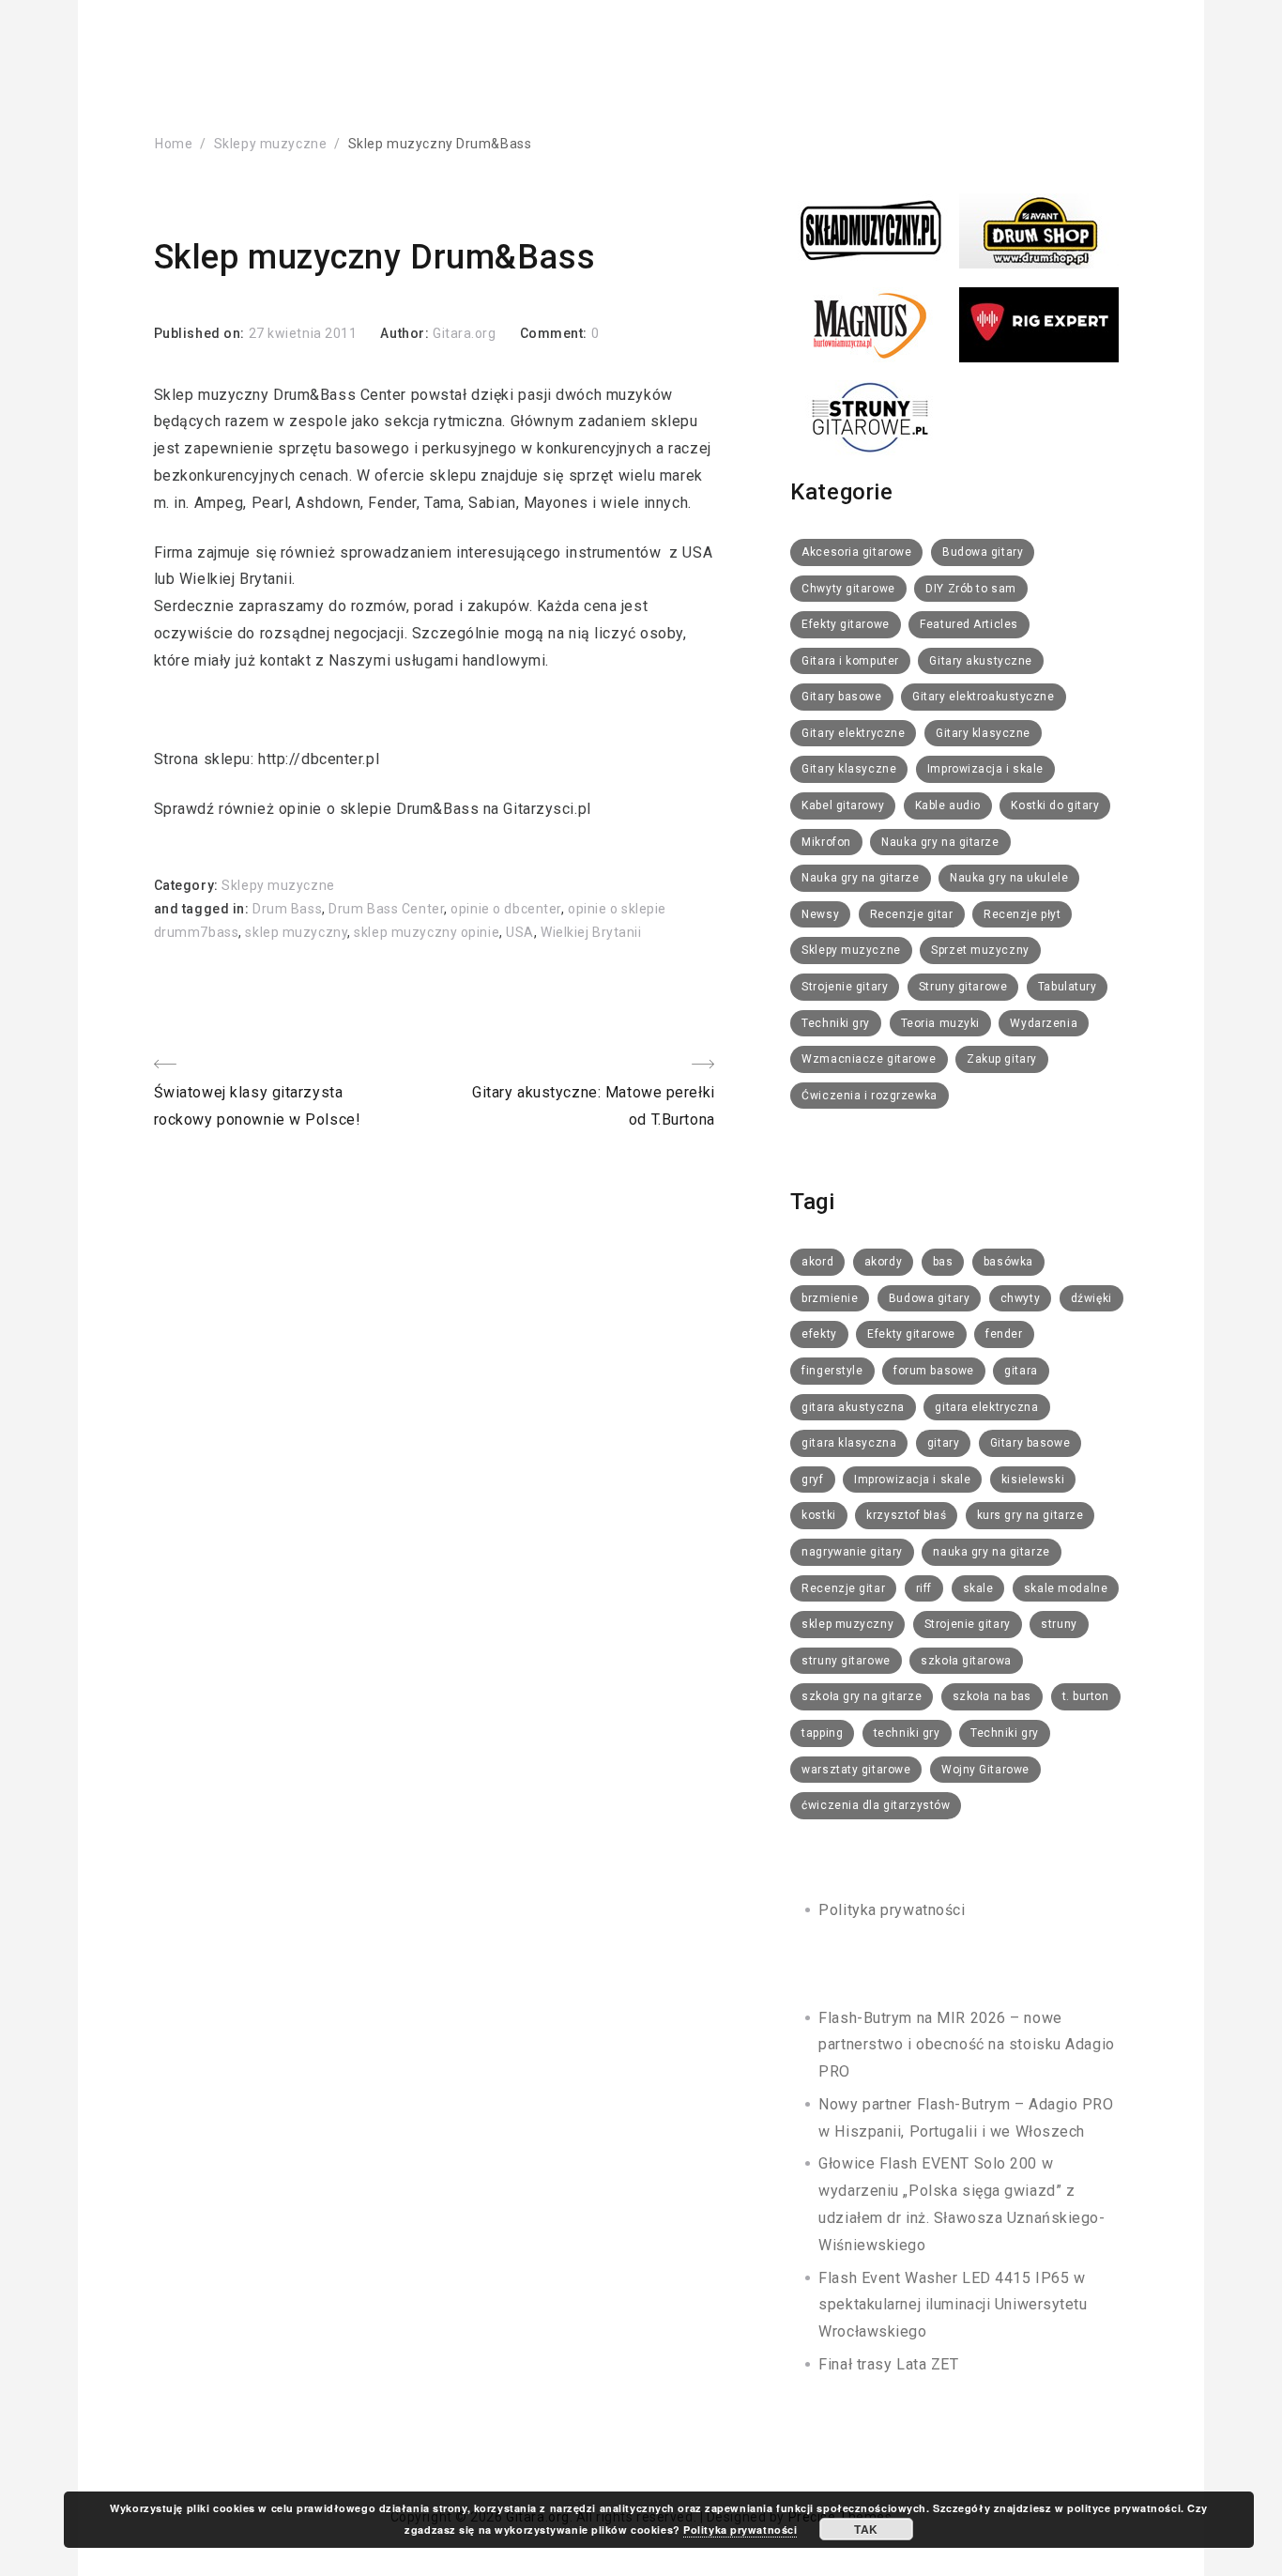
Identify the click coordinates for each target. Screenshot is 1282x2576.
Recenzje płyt (1022, 914)
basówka (1008, 1262)
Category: (188, 885)
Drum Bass (287, 909)
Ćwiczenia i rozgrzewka (869, 1096)
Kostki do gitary (1055, 805)
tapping (822, 1733)
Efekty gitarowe (845, 624)
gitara (1021, 1371)
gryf (812, 1480)
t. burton (1086, 1696)
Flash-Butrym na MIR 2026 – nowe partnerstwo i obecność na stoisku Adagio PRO (966, 2045)
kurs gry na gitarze (1030, 1515)
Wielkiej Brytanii (591, 932)
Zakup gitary (1002, 1059)
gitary (943, 1443)
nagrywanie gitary (852, 1552)
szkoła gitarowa (966, 1661)
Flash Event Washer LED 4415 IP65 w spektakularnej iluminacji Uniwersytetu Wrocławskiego (953, 2305)
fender (1004, 1334)
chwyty (1020, 1298)
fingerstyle (832, 1371)
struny (1059, 1624)
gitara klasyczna (849, 1443)
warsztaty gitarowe (856, 1770)
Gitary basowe (841, 697)
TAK (866, 2529)
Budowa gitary (983, 552)
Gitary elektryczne (853, 733)
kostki (818, 1515)
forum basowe (934, 1371)
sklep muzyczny (296, 932)
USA (520, 932)
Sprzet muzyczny (980, 950)
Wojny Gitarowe (985, 1770)
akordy (883, 1262)
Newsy (820, 914)
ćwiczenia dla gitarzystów (876, 1805)
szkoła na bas (992, 1696)
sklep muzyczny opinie (427, 932)
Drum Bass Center (386, 909)
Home (174, 144)
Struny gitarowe (963, 987)
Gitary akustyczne (981, 661)
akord (817, 1262)
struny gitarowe (846, 1661)
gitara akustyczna (853, 1407)
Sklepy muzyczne (270, 144)
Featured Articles (969, 624)
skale (978, 1588)
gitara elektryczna (986, 1407)
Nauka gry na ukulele (1009, 878)
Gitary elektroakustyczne (983, 697)
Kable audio (948, 805)
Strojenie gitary (845, 987)
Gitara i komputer (850, 661)
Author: (406, 333)
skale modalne (1066, 1588)
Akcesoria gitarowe (856, 552)
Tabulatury (1068, 987)
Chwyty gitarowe (848, 589)
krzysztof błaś (906, 1515)
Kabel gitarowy (843, 805)
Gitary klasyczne (983, 733)
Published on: (201, 333)
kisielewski (1033, 1480)
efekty (819, 1334)
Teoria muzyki (940, 1023)
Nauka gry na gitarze (940, 842)
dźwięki (1091, 1298)
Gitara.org (465, 333)
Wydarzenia (1044, 1023)
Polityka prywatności (892, 1910)
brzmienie (830, 1298)
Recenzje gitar (912, 914)
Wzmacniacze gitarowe (869, 1059)
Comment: (556, 333)
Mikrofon (826, 842)
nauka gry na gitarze (991, 1552)
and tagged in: (203, 909)
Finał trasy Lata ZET (888, 2364)
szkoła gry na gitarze (862, 1696)
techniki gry (907, 1733)
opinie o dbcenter (506, 909)
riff (924, 1588)
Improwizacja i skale (985, 769)
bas (943, 1262)
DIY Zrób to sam (970, 589)
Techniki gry (836, 1023)
